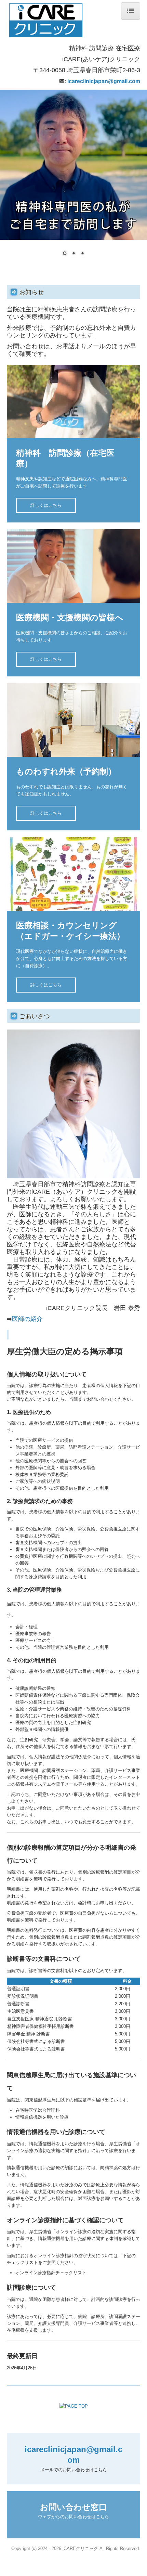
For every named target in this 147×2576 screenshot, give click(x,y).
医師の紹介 (27, 1319)
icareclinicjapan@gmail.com (104, 81)
